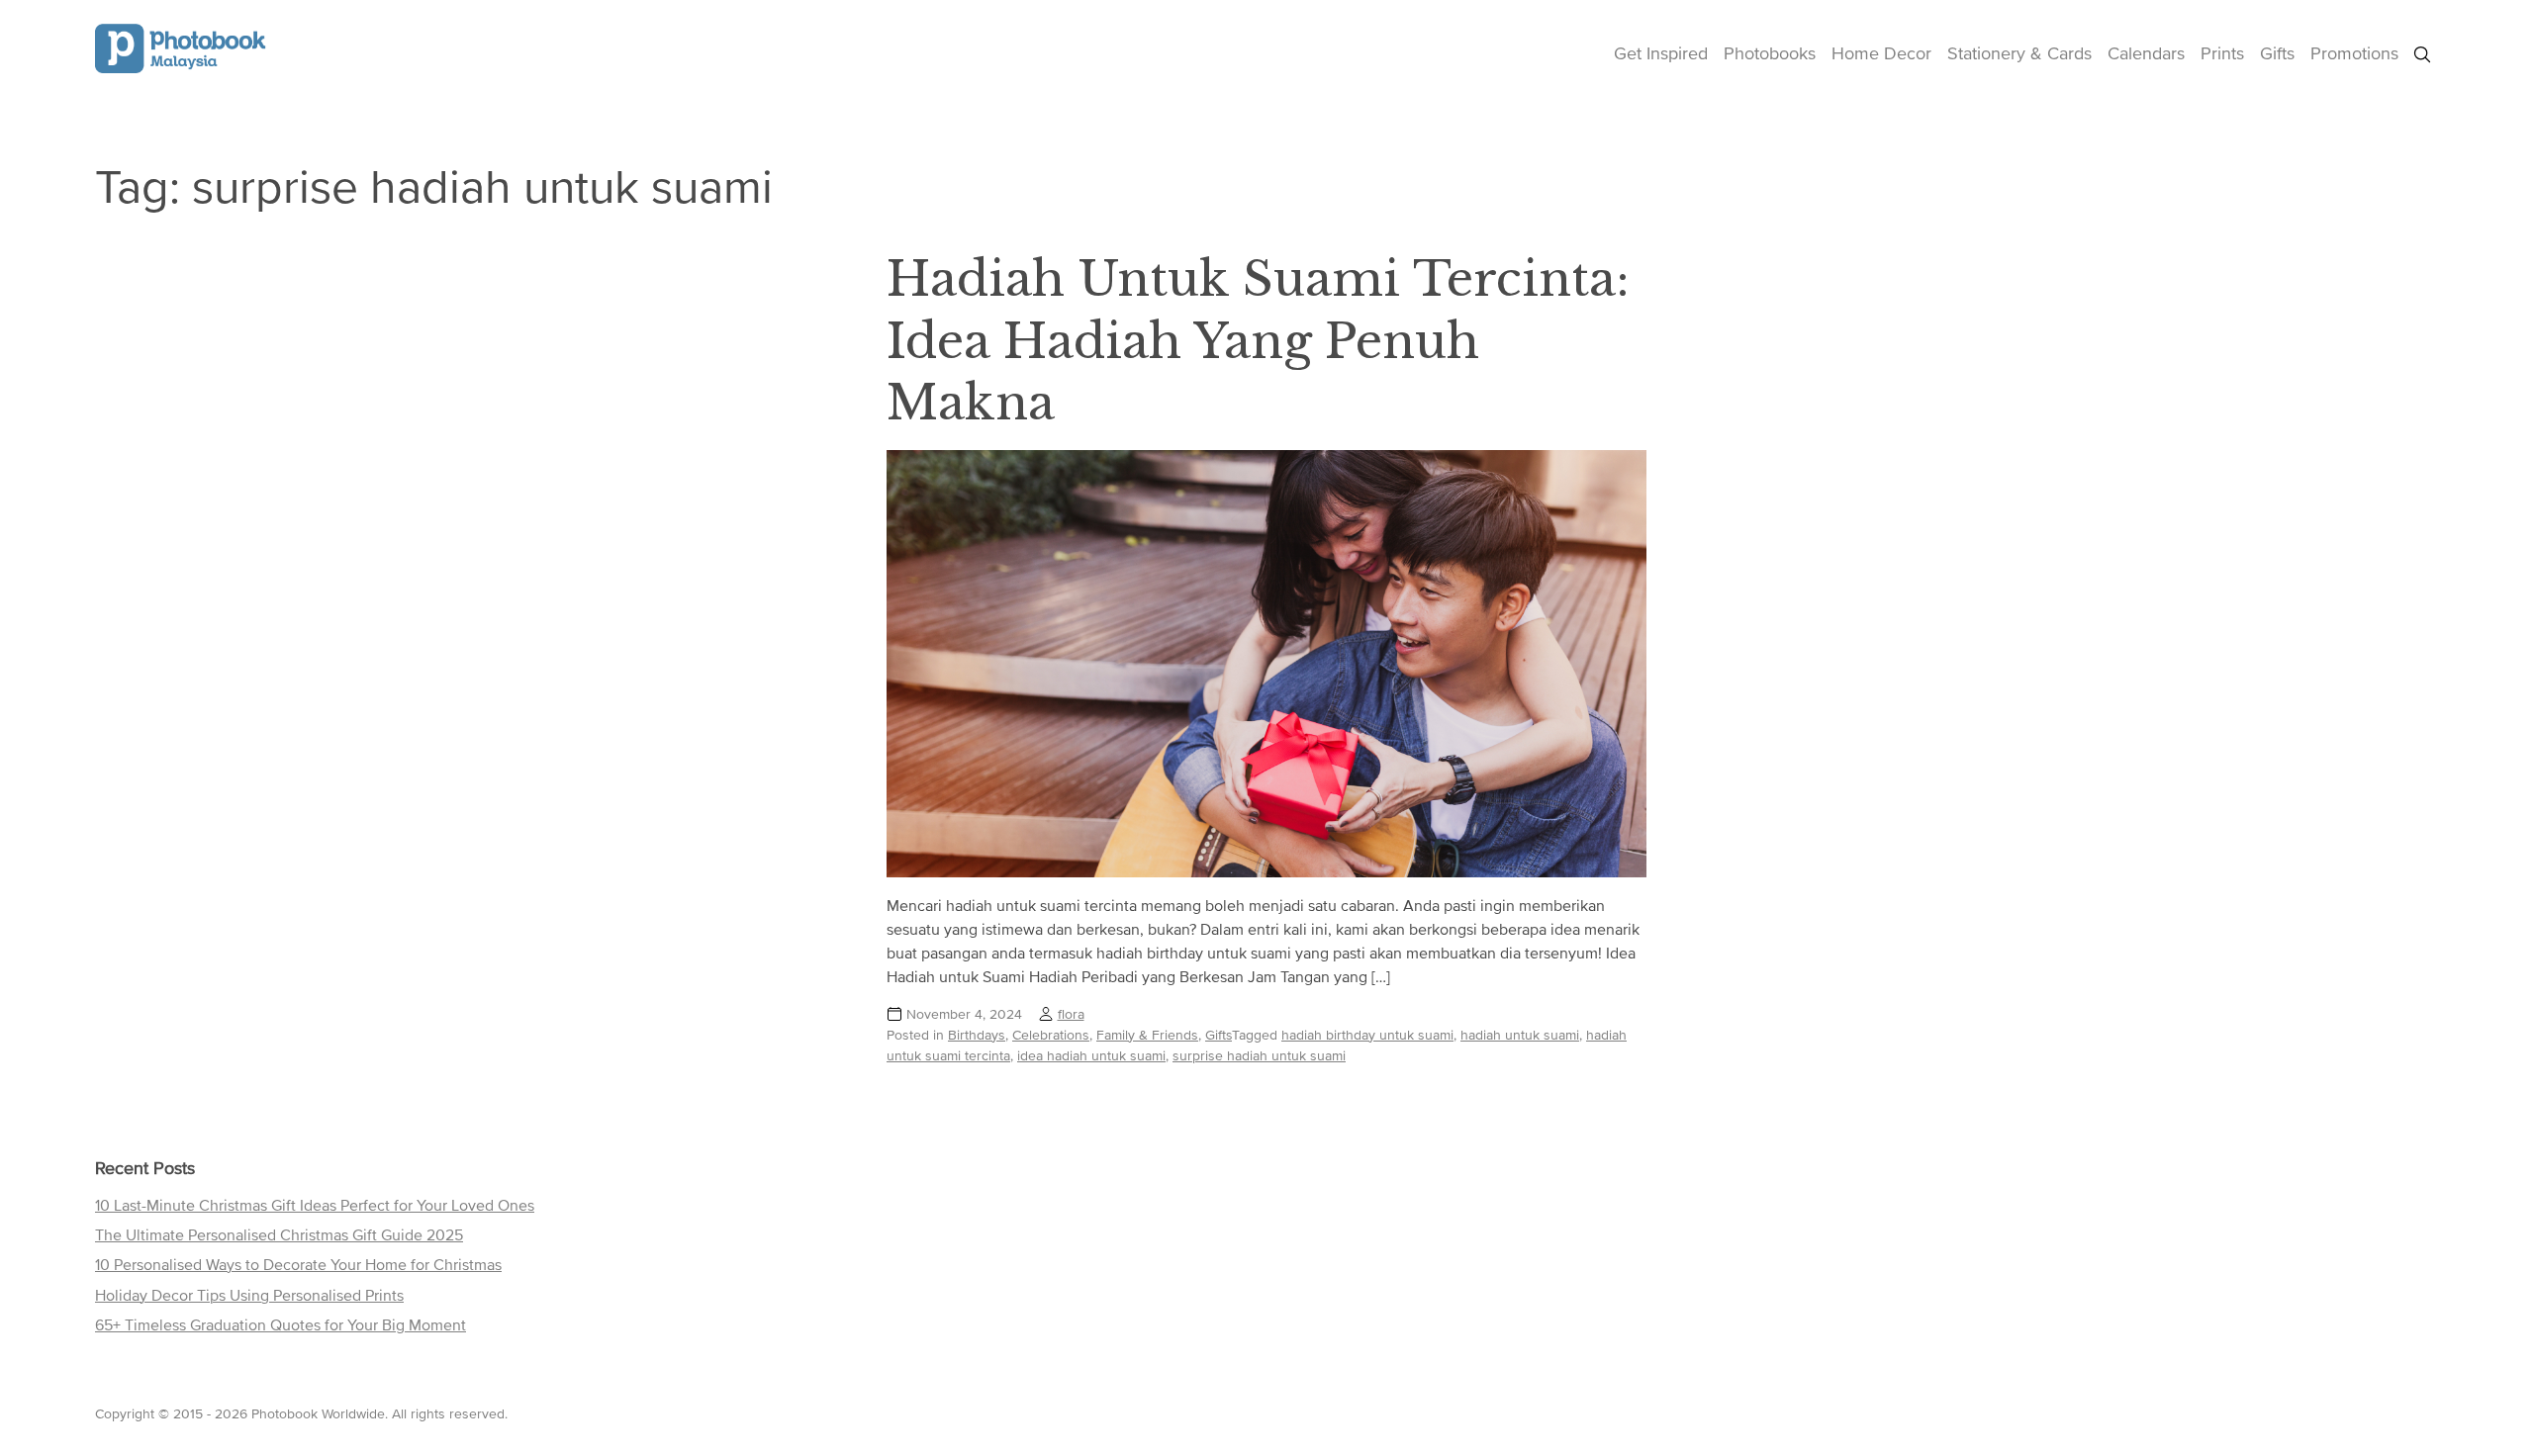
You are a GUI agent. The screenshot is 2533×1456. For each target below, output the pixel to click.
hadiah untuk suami (1520, 1035)
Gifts (2277, 53)
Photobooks (1770, 53)
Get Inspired (1661, 53)
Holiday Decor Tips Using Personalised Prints (249, 1295)
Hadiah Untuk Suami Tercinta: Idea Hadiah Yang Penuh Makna (1258, 341)
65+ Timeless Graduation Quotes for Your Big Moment (281, 1324)
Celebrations (1051, 1035)
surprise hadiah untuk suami (1259, 1055)
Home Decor (1881, 53)
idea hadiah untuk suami (1091, 1055)
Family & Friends (1147, 1035)
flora (1071, 1014)
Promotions (2354, 53)
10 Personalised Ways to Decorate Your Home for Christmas (298, 1264)
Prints (2222, 53)
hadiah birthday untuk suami (1367, 1035)
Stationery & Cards (2019, 53)
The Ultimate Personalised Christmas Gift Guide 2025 (279, 1234)
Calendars (2146, 53)
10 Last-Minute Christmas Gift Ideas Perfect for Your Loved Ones (315, 1205)
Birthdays (977, 1035)
